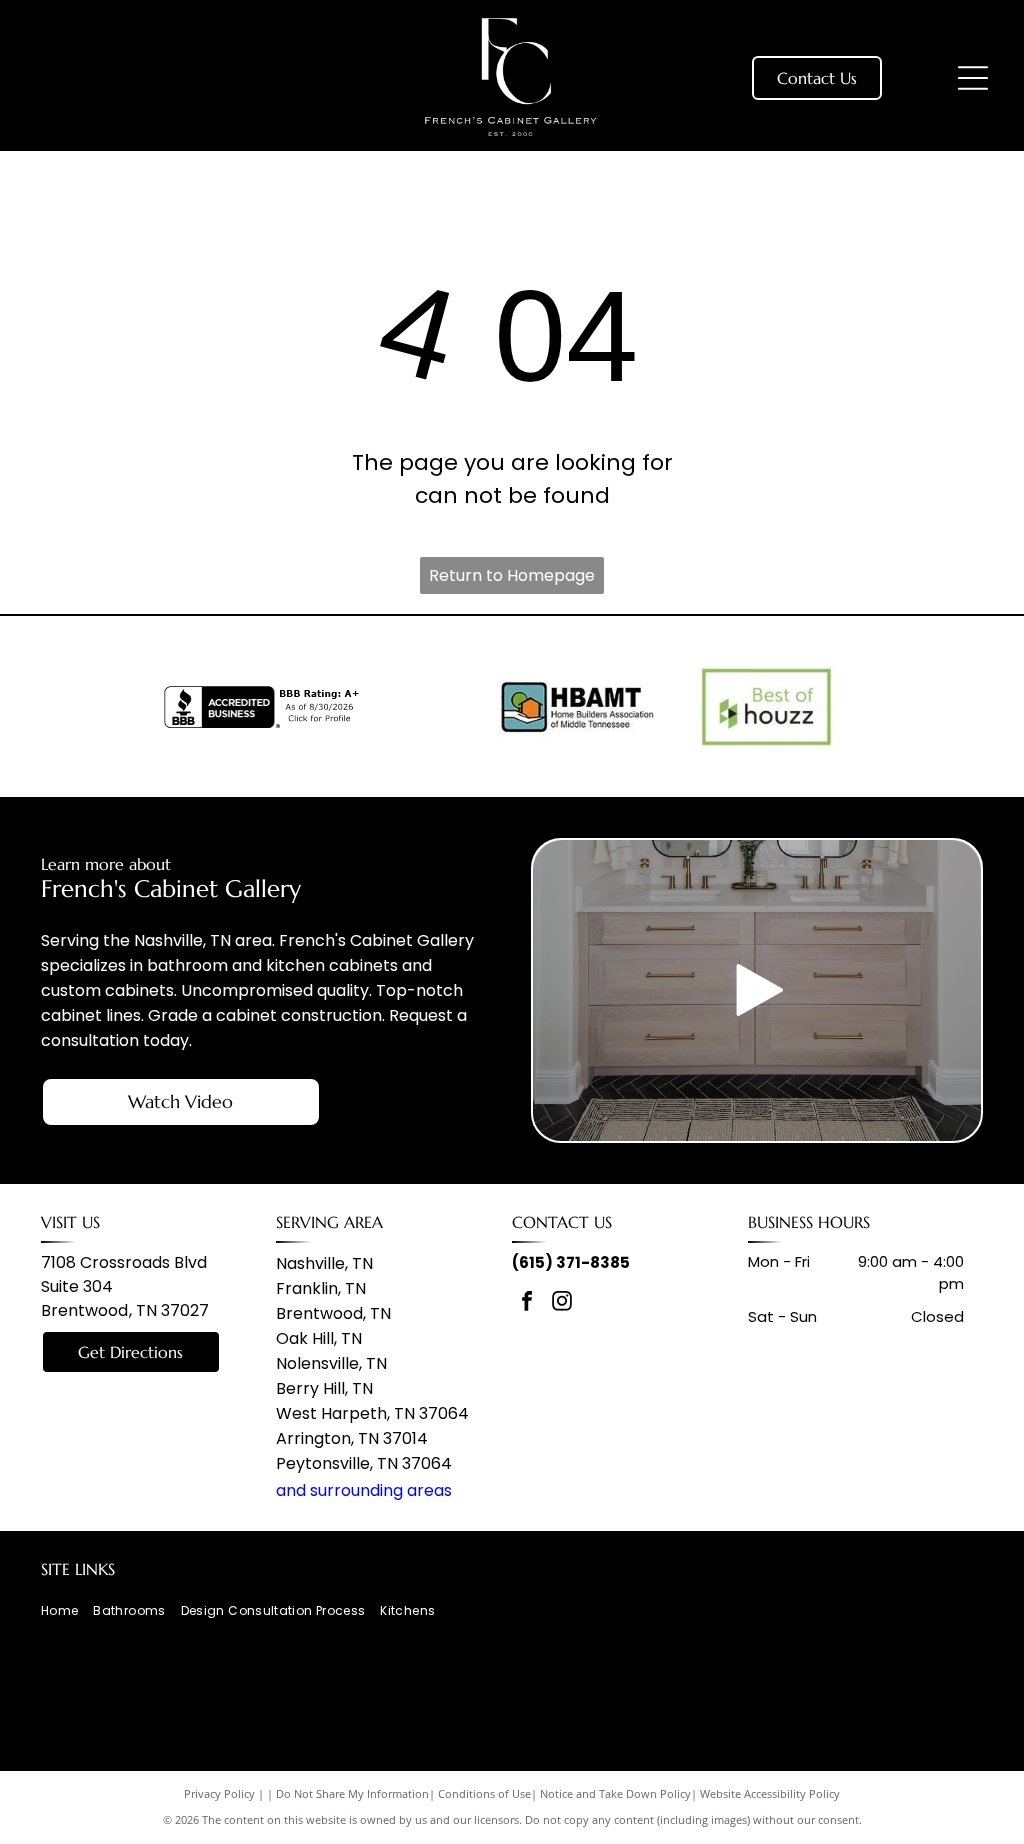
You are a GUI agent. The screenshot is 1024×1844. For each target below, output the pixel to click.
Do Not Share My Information (352, 1793)
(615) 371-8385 (571, 1262)
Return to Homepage (512, 575)
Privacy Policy (219, 1793)
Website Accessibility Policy (770, 1793)
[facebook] (527, 1303)
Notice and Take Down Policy (615, 1793)
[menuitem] (67, 1611)
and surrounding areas (364, 1490)
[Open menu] (973, 78)
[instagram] (562, 1303)
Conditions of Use (484, 1793)
